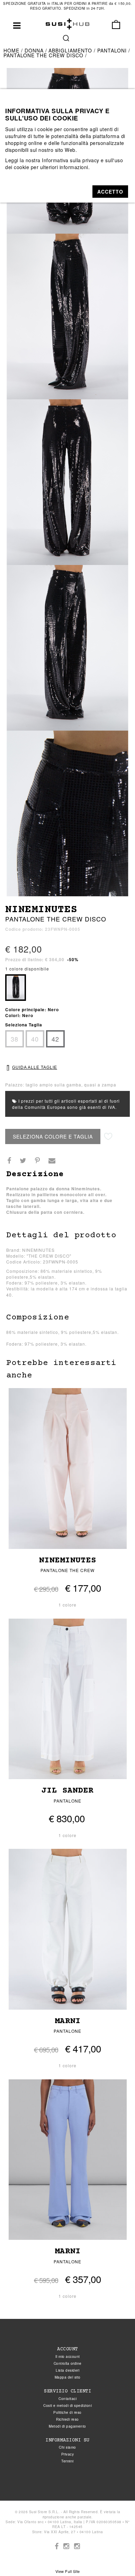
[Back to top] (116, 2557)
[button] (110, 192)
